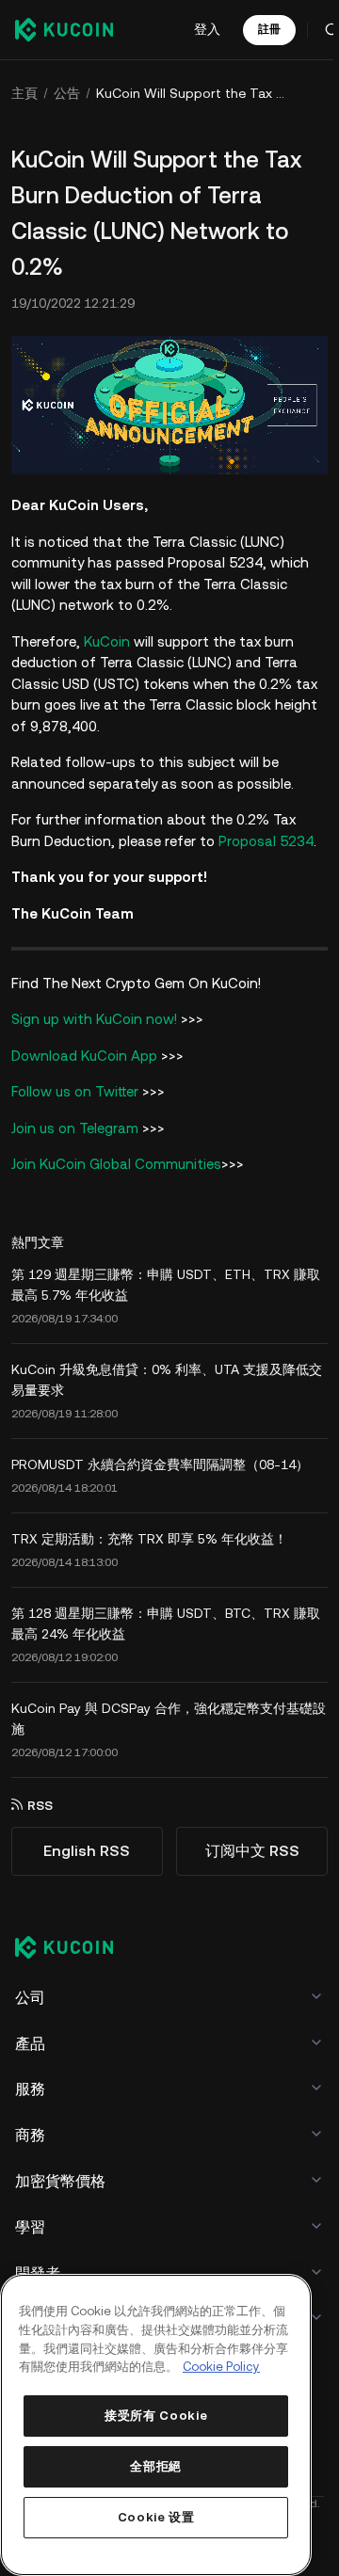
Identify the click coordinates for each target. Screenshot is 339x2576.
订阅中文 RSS (252, 1851)
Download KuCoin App (84, 1056)
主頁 (24, 93)
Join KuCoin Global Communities (116, 1164)
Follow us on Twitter (75, 1091)
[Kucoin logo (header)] (64, 29)
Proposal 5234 (266, 841)
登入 (207, 29)
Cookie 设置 (156, 2517)
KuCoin (107, 641)
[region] (156, 2425)
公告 (67, 93)
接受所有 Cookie (156, 2416)
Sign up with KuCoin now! (94, 1019)
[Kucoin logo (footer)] (74, 1949)
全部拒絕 (156, 2466)
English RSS (87, 1851)
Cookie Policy (221, 2367)
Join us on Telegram (75, 1128)
